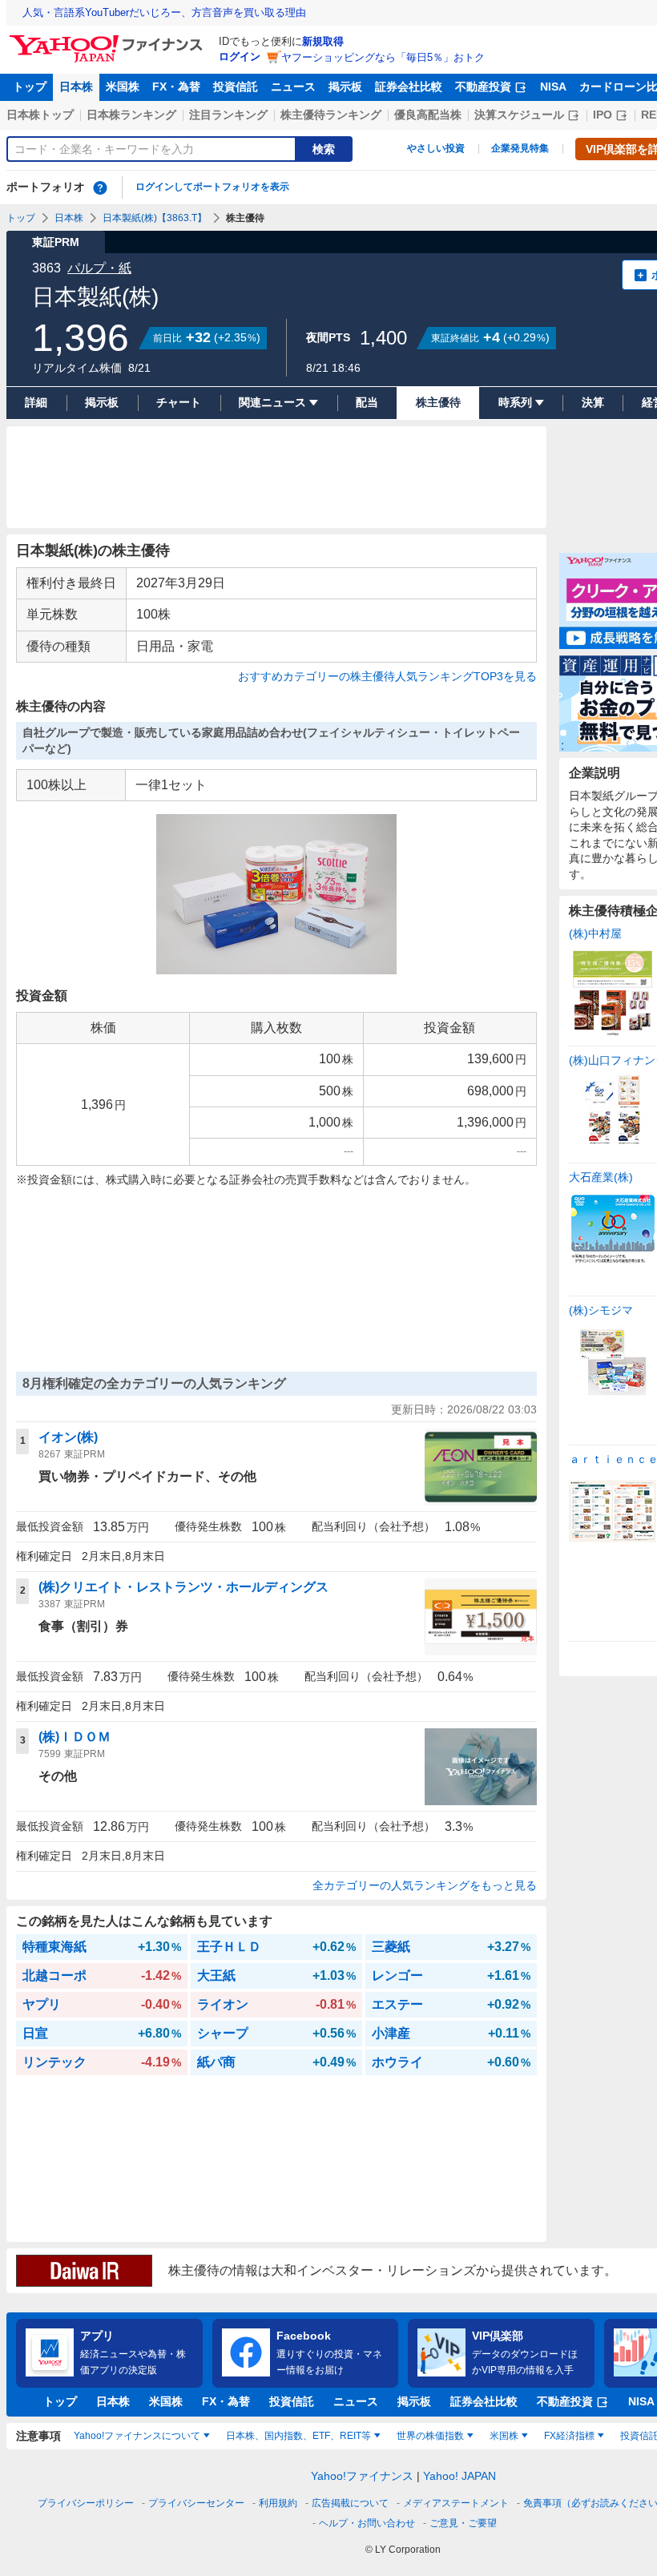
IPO (603, 115)
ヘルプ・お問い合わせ (367, 2523)
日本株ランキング (131, 115)
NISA (553, 87)
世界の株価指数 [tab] (430, 2436)
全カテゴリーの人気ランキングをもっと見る (425, 1885)
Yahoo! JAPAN (459, 2476)
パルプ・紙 (99, 268)
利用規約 (278, 2503)
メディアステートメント (456, 2503)
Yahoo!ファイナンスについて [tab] (137, 2436)
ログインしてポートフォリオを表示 (212, 187)
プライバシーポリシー (86, 2503)
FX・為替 (176, 87)
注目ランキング (228, 115)
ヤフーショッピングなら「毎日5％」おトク (383, 57)
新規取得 (323, 41)
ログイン (240, 56)
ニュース (293, 87)
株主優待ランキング (331, 115)
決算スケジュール (519, 115)
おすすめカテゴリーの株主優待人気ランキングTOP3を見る (387, 676)
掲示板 (345, 87)
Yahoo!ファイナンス (362, 2476)
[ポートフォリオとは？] (100, 187)
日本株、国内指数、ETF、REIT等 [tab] (298, 2436)
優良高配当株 (428, 115)
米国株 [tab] (504, 2436)
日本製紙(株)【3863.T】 (155, 218)
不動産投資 (483, 87)
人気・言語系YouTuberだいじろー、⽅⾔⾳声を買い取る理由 (164, 12)
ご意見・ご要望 (463, 2523)
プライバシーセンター (196, 2503)
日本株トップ (40, 115)
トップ (30, 87)
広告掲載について (350, 2503)
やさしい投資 (436, 148)
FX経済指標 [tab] (569, 2436)
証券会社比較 (409, 87)
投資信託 (236, 87)
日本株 (76, 87)
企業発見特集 (520, 148)
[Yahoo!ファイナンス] (109, 39)
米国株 (123, 87)
